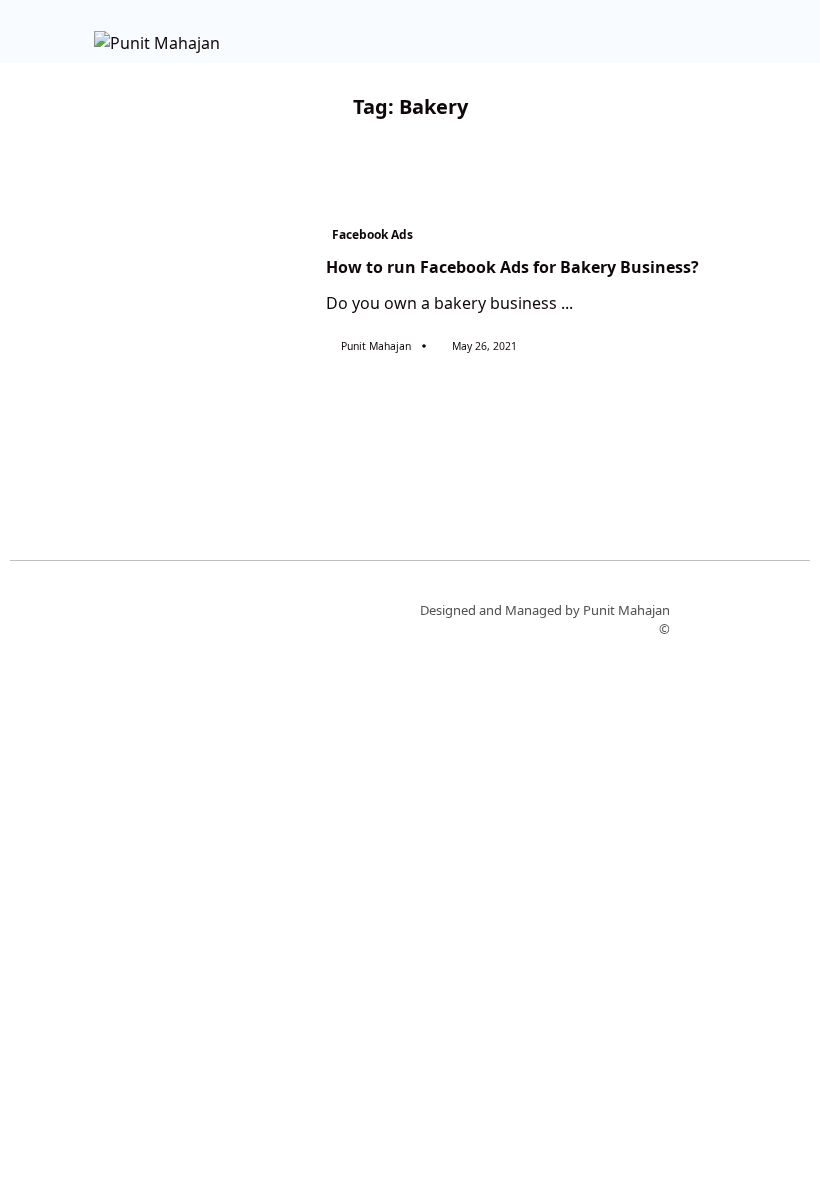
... (567, 303)
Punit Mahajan (376, 346)
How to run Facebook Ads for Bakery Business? (512, 267)
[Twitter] (182, 618)
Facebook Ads (372, 234)
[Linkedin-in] (241, 618)
